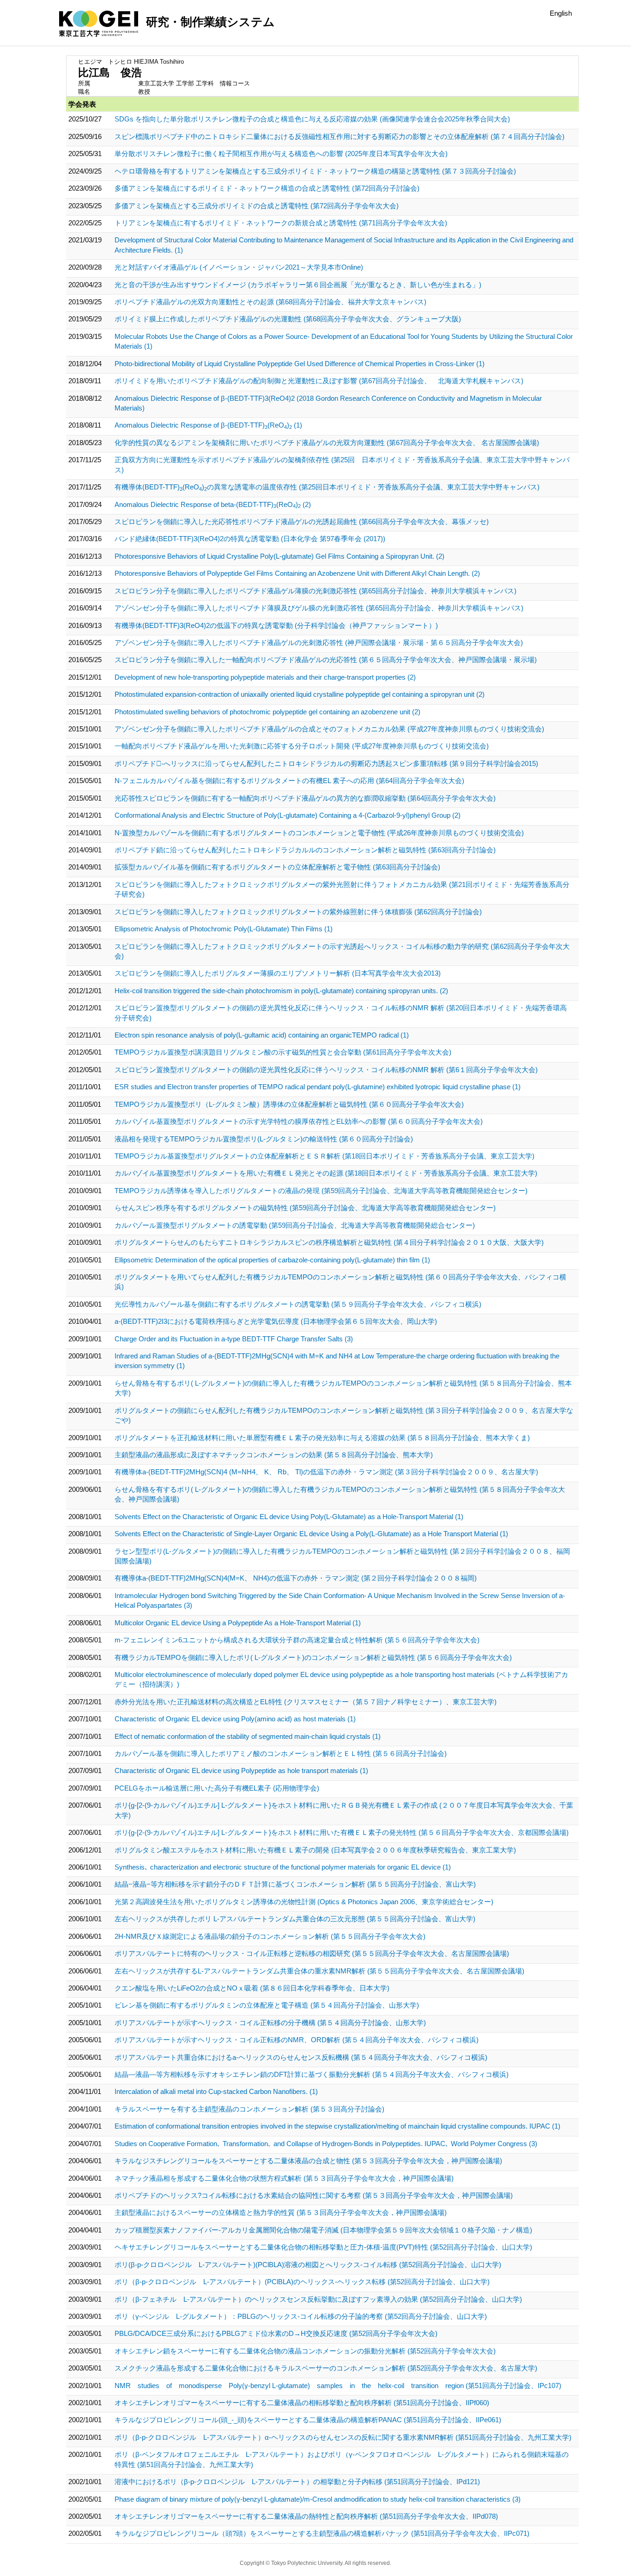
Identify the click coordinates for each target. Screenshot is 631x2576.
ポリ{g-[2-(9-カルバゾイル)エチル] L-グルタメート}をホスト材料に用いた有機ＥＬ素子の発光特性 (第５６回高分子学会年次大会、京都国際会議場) (342, 1832)
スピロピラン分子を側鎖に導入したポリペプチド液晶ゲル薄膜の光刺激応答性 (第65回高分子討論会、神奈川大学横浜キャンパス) (315, 591)
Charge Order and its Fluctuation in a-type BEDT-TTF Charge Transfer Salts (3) (234, 1339)
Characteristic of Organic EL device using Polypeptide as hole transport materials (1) (241, 1771)
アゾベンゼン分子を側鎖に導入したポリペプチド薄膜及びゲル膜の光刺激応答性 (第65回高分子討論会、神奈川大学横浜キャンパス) (319, 608)
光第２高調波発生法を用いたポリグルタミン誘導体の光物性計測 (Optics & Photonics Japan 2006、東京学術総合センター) (304, 1902)
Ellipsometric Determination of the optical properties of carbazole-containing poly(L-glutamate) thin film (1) (272, 1260)
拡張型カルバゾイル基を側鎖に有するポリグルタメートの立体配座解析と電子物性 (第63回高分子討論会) (277, 867)
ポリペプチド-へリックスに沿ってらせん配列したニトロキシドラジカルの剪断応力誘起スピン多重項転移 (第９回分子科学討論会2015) (326, 763)
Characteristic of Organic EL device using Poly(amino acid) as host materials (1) (235, 1719)
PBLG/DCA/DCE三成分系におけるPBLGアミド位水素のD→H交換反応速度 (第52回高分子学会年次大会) (276, 2333)
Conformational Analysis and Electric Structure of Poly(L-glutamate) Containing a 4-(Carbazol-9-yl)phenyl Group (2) (288, 815)
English (561, 13)
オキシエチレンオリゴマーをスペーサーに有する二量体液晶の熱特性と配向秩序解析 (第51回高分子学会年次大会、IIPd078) (306, 2516)
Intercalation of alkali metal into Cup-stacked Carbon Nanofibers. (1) (216, 2091)
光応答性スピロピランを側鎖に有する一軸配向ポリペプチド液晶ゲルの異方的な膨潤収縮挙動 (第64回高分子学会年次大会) (305, 798)
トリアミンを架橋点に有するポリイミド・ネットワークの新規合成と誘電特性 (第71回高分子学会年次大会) (281, 223)
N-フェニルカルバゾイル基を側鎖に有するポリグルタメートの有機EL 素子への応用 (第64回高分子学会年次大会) (289, 781)
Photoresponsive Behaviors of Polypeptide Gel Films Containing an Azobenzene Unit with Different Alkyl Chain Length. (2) (297, 573)
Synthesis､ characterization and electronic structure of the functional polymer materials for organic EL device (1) (283, 1867)
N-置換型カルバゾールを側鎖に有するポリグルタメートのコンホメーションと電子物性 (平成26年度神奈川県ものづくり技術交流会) (319, 833)
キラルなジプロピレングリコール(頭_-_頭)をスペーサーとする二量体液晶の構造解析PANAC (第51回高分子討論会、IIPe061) (308, 2420)
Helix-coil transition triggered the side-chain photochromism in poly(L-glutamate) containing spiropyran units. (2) (281, 991)
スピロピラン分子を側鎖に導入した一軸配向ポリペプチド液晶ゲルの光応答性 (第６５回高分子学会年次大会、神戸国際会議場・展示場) (326, 660)
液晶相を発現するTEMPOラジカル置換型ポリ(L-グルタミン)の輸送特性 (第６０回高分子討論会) (264, 1139)
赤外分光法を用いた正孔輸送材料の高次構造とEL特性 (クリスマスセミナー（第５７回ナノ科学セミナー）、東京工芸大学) (306, 1702)
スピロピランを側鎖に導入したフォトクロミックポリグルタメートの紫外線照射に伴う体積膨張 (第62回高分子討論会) (298, 912)
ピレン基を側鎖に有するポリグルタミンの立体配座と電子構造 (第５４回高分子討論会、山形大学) (267, 2005)
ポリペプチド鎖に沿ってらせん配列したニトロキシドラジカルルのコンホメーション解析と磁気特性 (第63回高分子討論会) (305, 850)
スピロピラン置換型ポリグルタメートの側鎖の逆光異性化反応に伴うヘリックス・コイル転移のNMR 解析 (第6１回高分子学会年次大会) (326, 1070)
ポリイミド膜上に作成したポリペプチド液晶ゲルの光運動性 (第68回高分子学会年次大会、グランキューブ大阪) (288, 319)
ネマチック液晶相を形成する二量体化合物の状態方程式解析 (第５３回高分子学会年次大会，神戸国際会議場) (284, 2178)
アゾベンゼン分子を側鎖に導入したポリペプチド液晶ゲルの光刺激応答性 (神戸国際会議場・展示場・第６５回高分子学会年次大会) (319, 642)
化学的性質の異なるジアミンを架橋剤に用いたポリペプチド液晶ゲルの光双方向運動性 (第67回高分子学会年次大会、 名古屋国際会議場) (327, 443)
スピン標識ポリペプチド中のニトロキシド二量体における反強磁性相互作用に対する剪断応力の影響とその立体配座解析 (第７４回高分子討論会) (340, 136)
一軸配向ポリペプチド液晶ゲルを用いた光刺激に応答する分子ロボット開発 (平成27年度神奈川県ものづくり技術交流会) (302, 746)
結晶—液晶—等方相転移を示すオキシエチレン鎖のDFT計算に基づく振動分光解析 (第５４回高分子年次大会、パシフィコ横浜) (312, 2074)
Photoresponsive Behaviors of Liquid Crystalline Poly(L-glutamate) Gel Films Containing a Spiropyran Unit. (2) (279, 556)
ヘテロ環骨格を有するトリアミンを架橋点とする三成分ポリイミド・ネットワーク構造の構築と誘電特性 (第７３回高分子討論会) (315, 171)
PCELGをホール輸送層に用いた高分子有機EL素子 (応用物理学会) (217, 1788)
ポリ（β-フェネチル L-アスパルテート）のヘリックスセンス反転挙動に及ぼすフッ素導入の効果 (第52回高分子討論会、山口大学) (318, 2299)
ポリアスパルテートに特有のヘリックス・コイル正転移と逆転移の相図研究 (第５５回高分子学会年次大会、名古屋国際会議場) (312, 1953)
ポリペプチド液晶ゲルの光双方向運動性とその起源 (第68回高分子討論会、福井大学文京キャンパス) (270, 302)
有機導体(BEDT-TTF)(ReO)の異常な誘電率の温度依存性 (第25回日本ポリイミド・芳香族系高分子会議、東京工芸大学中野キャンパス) (327, 487)
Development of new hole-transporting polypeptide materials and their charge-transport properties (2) (265, 677)
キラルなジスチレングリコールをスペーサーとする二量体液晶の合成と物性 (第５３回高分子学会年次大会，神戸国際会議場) (308, 2161)
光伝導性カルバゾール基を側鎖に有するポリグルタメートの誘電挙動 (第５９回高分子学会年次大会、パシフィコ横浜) (298, 1304)
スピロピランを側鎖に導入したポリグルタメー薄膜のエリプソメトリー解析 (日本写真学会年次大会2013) (278, 973)
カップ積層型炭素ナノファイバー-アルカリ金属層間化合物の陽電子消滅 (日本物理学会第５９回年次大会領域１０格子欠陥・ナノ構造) (323, 2230)
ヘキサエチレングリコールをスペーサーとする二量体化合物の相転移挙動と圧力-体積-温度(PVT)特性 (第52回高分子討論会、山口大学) (323, 2247)
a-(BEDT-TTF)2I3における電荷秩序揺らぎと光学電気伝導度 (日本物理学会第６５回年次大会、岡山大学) (276, 1321)
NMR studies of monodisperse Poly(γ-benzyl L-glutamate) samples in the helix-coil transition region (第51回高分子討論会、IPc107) (338, 2386)
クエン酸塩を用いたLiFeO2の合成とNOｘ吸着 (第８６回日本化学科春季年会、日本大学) (252, 1988)
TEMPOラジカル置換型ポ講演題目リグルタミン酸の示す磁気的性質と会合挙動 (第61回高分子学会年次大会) (283, 1052)
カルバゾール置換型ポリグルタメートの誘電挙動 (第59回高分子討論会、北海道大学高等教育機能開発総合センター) (295, 1225)
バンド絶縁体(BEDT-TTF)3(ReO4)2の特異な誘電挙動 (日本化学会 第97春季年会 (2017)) (250, 539)
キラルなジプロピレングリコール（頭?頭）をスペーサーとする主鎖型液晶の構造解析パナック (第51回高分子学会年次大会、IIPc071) (322, 2533)
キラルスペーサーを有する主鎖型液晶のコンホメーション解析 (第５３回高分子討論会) (249, 2109)
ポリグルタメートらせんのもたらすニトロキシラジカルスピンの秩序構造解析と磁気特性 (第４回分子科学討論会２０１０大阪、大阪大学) (329, 1242)
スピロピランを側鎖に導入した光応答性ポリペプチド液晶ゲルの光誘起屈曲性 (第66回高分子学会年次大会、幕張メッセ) (302, 522)
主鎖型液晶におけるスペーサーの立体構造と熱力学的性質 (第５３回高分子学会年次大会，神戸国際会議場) (281, 2212)
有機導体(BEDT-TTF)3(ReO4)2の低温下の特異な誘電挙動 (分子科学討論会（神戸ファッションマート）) (276, 625)
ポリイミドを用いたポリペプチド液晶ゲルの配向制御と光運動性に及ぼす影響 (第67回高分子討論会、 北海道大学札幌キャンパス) (319, 381)
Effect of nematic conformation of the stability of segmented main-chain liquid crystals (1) (248, 1736)
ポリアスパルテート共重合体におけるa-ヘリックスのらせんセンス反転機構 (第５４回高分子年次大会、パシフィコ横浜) (301, 2057)
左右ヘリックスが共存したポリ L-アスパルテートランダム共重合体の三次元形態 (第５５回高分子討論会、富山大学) (295, 1919)
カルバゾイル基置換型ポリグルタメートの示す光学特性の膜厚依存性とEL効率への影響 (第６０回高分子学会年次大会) (299, 1121)
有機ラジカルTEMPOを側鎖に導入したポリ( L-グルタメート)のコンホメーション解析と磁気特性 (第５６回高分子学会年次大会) (313, 1657)
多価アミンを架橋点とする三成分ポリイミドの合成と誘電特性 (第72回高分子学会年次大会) (257, 206)
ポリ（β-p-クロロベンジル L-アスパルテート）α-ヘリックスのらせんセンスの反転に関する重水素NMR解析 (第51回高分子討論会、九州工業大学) (343, 2437)
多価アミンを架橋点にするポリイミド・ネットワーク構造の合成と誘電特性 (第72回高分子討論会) (267, 188)
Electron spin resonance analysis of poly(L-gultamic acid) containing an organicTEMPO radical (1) (262, 1035)
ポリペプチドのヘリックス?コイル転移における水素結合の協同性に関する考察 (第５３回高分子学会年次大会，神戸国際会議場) (314, 2195)
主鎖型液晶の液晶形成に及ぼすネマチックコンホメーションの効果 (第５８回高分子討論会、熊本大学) (274, 1455)
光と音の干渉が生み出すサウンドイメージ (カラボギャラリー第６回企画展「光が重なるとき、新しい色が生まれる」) (298, 285)
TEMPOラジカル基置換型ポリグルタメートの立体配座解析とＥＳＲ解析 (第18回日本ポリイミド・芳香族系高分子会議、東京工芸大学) (325, 1156)
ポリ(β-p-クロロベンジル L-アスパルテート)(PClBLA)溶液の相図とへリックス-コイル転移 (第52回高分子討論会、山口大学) (308, 2265)
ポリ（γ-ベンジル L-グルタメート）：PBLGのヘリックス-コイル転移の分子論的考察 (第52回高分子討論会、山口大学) (301, 2316)
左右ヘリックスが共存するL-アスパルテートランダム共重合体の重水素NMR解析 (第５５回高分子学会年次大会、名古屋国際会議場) (319, 1971)
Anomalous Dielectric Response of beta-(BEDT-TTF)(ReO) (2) (213, 504)
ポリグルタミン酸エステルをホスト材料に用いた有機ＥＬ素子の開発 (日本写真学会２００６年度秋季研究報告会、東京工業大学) (315, 1850)
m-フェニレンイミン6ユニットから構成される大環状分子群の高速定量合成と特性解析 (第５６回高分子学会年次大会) (297, 1640)
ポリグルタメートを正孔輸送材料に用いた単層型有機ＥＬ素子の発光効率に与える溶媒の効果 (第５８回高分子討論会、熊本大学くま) (322, 1438)
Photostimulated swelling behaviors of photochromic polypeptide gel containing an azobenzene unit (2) (267, 712)
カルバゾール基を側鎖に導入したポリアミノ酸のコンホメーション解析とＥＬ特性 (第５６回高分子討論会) (281, 1753)
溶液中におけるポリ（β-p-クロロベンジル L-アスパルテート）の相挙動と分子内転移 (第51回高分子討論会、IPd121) (297, 2482)
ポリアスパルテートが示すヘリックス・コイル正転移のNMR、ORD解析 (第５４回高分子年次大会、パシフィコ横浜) (297, 2040)
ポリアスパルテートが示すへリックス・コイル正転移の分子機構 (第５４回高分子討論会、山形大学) (270, 2023)
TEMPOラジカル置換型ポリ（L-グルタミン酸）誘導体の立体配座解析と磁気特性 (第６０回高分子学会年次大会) (289, 1104)
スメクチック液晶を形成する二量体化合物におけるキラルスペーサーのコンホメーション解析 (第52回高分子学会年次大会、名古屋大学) (326, 2368)
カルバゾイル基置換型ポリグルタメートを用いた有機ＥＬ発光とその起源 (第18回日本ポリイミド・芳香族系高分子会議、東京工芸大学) (326, 1173)
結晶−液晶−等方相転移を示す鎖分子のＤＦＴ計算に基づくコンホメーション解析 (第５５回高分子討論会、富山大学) (295, 1884)
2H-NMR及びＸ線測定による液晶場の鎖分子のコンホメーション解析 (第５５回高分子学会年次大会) (270, 1936)
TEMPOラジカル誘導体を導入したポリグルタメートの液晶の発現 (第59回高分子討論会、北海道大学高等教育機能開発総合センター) (321, 1191)
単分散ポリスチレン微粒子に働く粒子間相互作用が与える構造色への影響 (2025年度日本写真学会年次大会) (281, 154)
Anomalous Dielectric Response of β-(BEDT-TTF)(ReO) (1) (208, 425)
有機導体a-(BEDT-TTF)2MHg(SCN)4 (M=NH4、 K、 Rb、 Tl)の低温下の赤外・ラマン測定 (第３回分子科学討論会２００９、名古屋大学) (326, 1472)
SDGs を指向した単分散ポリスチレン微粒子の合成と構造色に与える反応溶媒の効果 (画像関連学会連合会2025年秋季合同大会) (312, 119)
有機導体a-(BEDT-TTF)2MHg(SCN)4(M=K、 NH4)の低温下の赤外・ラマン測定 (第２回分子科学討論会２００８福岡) (296, 1578)
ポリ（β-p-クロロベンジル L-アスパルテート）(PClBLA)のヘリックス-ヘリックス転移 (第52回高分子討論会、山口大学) (302, 2282)
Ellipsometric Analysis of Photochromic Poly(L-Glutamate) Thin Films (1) (224, 929)
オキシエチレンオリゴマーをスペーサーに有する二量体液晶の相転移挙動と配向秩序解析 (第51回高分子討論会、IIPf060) (302, 2403)
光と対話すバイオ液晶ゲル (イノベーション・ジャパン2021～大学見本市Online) (239, 267)
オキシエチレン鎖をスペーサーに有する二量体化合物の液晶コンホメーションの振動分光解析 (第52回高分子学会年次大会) (305, 2351)
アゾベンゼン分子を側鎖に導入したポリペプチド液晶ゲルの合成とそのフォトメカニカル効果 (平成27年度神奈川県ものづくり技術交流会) (329, 729)
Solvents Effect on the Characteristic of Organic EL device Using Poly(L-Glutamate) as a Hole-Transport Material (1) (289, 1517)
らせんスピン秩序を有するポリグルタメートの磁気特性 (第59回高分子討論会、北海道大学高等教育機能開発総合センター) (305, 1208)
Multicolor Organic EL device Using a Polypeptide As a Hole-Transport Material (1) (238, 1623)
